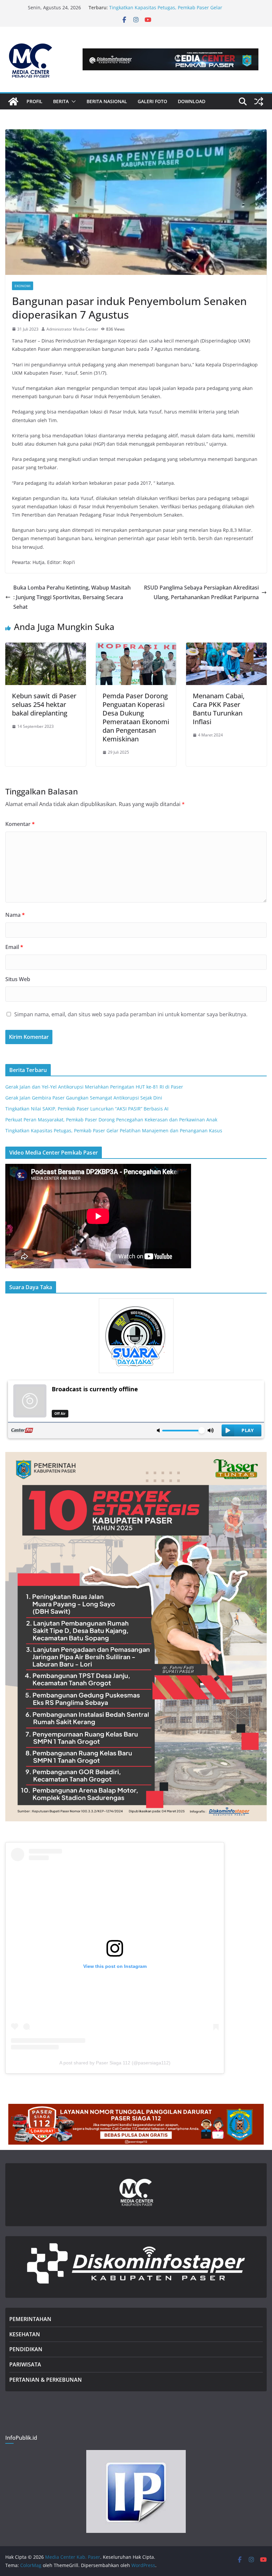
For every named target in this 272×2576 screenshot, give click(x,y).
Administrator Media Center (72, 329)
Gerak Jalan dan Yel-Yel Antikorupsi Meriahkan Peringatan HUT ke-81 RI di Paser (94, 1087)
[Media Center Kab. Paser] (13, 101)
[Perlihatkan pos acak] (259, 101)
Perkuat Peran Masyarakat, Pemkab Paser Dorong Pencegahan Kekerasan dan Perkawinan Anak (164, 11)
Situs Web (18, 979)
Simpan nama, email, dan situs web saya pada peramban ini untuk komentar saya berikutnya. (131, 1014)
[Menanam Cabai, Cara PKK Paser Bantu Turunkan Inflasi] (226, 647)
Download (192, 101)
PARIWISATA (25, 2364)
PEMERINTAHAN (30, 2319)
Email (14, 947)
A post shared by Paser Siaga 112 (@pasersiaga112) (115, 2063)
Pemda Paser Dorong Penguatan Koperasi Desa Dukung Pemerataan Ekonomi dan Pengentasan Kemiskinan (136, 717)
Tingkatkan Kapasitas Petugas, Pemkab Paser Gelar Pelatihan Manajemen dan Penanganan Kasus (114, 1131)
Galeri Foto (152, 101)
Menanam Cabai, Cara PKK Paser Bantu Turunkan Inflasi (219, 709)
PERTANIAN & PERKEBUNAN (46, 2380)
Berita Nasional (107, 101)
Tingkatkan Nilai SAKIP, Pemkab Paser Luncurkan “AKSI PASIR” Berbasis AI (87, 1109)
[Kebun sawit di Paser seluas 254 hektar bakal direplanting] (46, 647)
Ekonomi (23, 286)
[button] (72, 101)
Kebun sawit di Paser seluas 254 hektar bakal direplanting (44, 704)
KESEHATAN (25, 2334)
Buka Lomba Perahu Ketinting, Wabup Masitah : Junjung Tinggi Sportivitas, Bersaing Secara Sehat (72, 597)
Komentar (20, 824)
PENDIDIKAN (26, 2349)
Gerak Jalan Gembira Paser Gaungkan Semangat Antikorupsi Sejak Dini (84, 1098)
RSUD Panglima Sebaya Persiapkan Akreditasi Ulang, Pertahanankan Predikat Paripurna (201, 592)
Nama (15, 915)
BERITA (61, 101)
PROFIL (34, 101)
